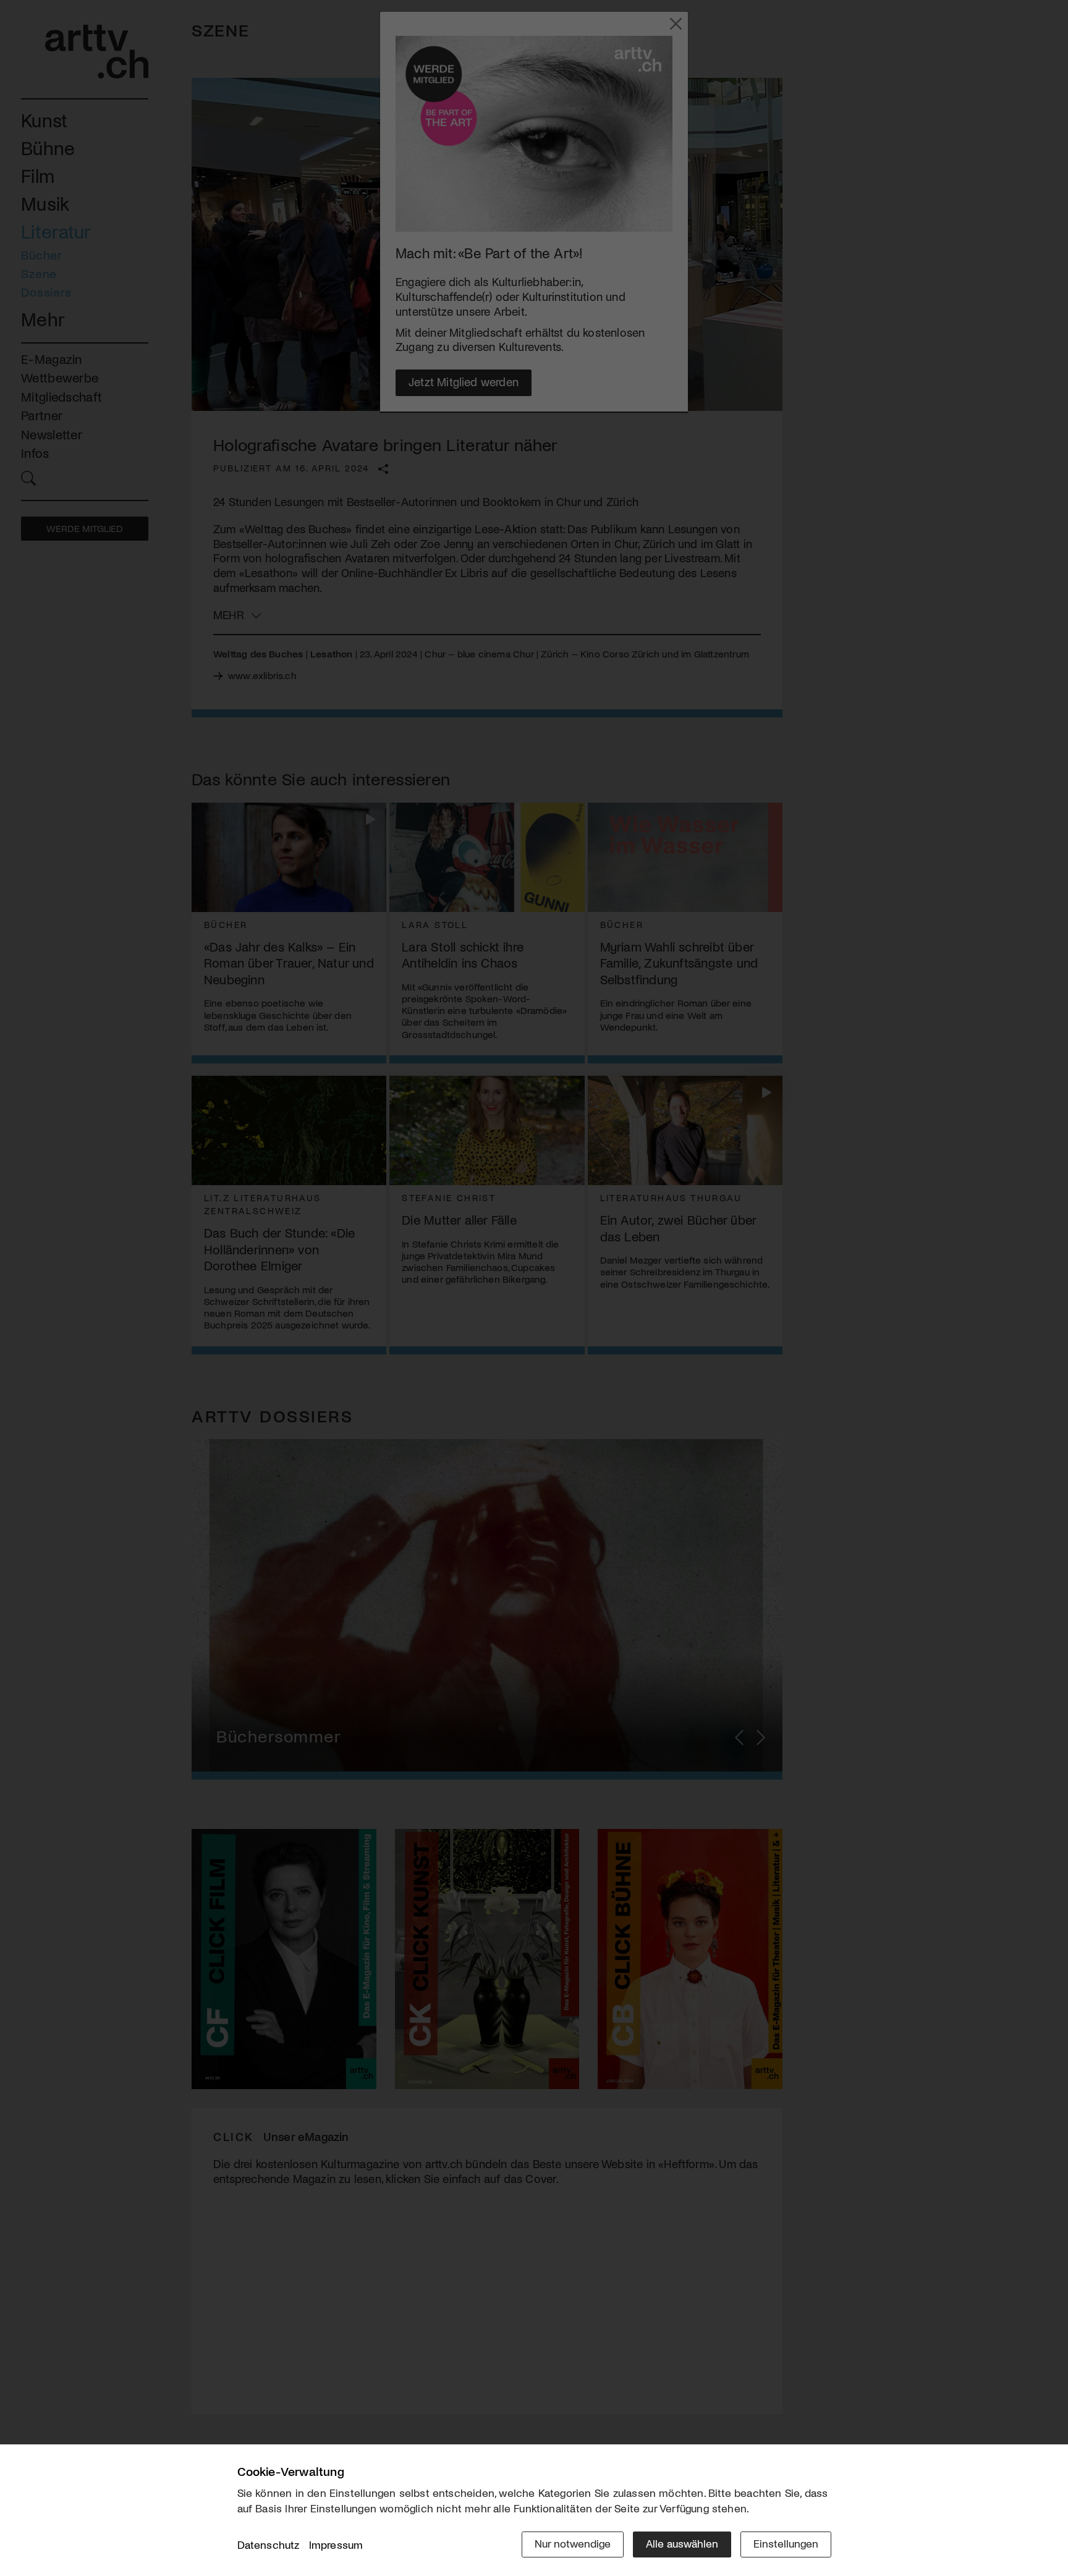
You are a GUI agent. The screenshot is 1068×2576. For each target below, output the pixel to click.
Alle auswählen (682, 2543)
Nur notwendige (573, 2543)
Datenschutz (269, 2544)
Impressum (336, 2544)
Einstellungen (786, 2543)
